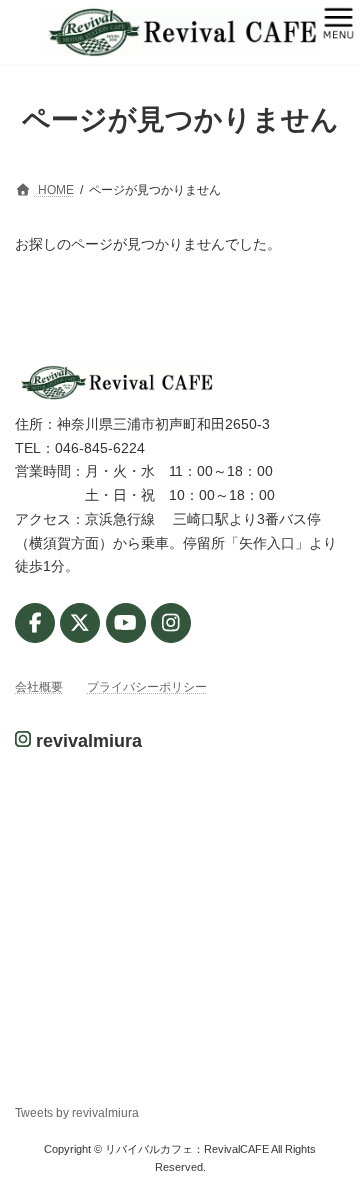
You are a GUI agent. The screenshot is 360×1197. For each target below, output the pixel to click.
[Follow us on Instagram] (171, 623)
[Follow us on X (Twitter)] (80, 623)
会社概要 (39, 687)
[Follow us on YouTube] (126, 623)
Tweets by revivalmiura (77, 1113)
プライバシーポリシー (147, 687)
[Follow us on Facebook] (35, 623)
